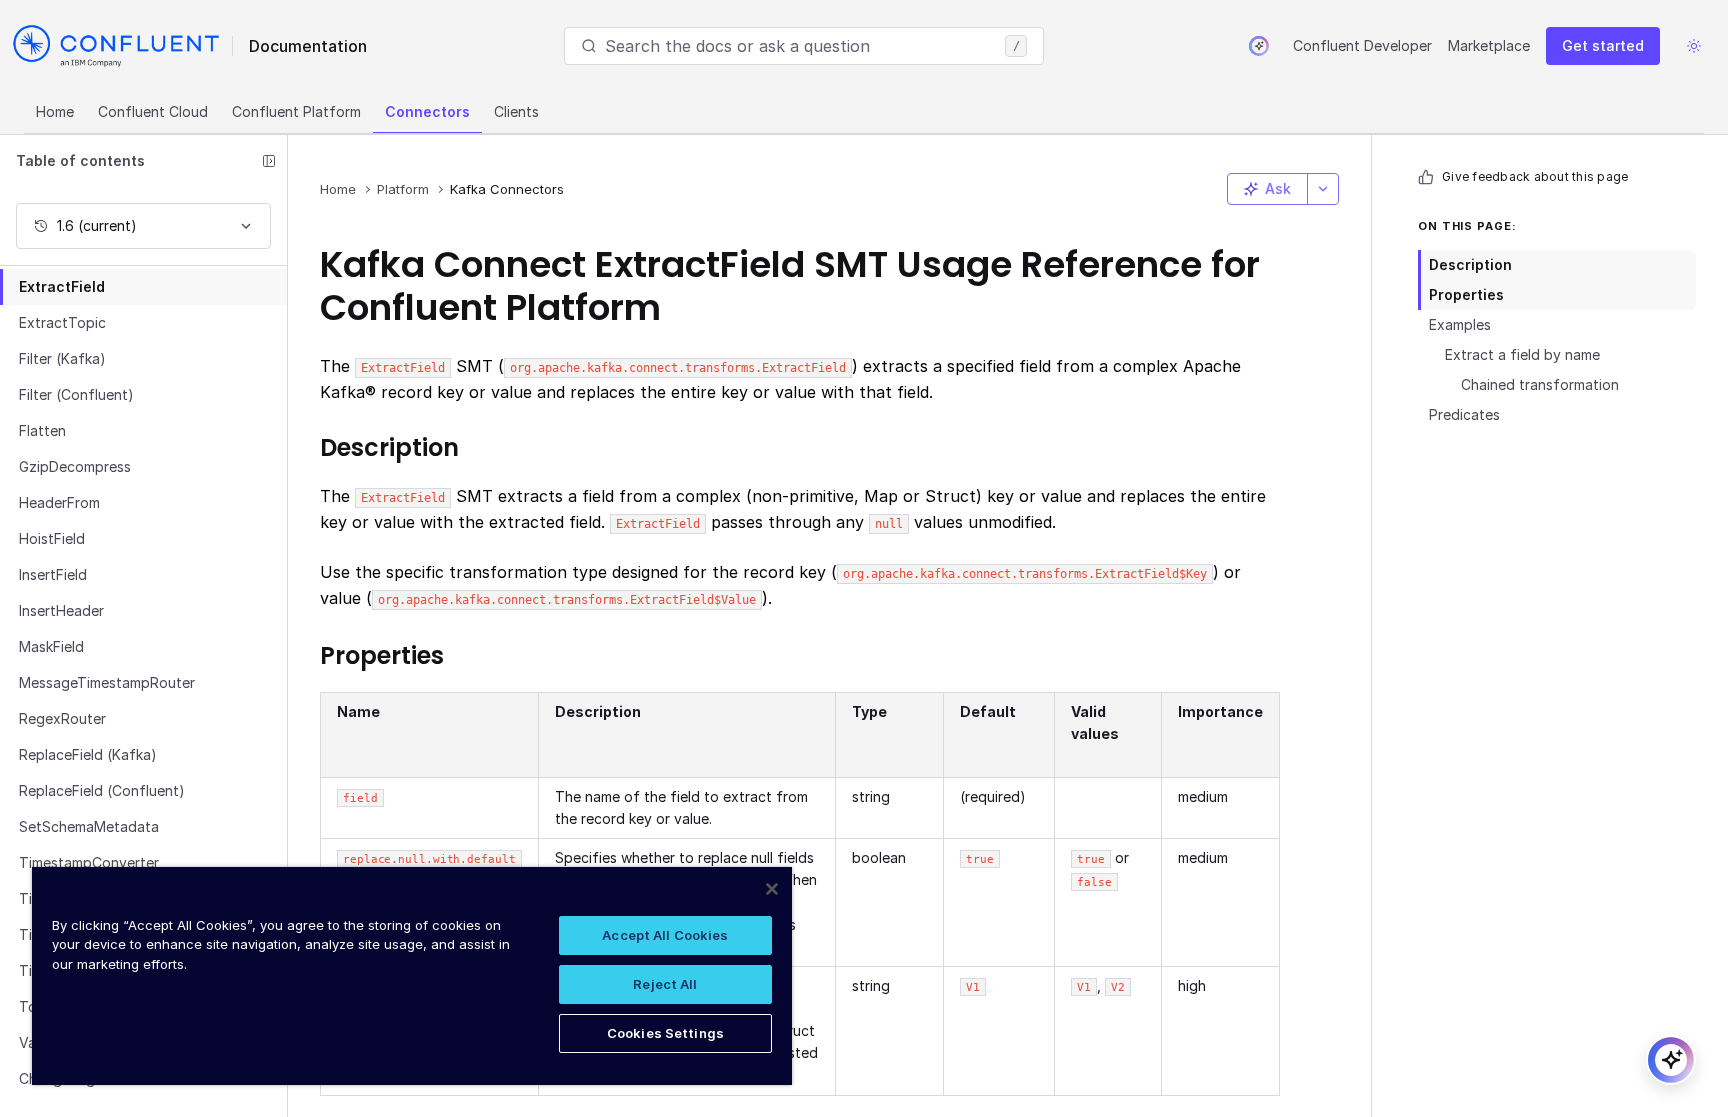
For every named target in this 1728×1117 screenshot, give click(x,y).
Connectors (427, 111)
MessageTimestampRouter (107, 682)
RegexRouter (62, 718)
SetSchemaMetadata (89, 826)
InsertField (53, 574)
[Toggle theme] (1694, 46)
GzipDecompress (75, 466)
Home (55, 111)
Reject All (665, 984)
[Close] (772, 889)
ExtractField (62, 286)
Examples (1460, 324)
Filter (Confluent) (76, 394)
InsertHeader (61, 610)
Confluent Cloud (153, 111)
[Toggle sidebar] (269, 161)
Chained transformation (1540, 384)
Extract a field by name (1522, 354)
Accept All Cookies (665, 935)
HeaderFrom (59, 502)
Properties (1466, 294)
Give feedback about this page (1535, 176)
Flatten (42, 430)
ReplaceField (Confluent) (102, 790)
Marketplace (1489, 45)
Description (1470, 264)
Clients (516, 111)
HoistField (52, 538)
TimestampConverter (89, 862)
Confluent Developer (1362, 45)
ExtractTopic (62, 322)
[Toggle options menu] (1323, 189)
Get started (1603, 45)
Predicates (1464, 414)
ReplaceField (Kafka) (88, 754)
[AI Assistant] (1259, 46)
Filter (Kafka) (62, 358)
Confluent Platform (296, 111)
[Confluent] (116, 46)
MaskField (51, 646)
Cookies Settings (665, 1033)
